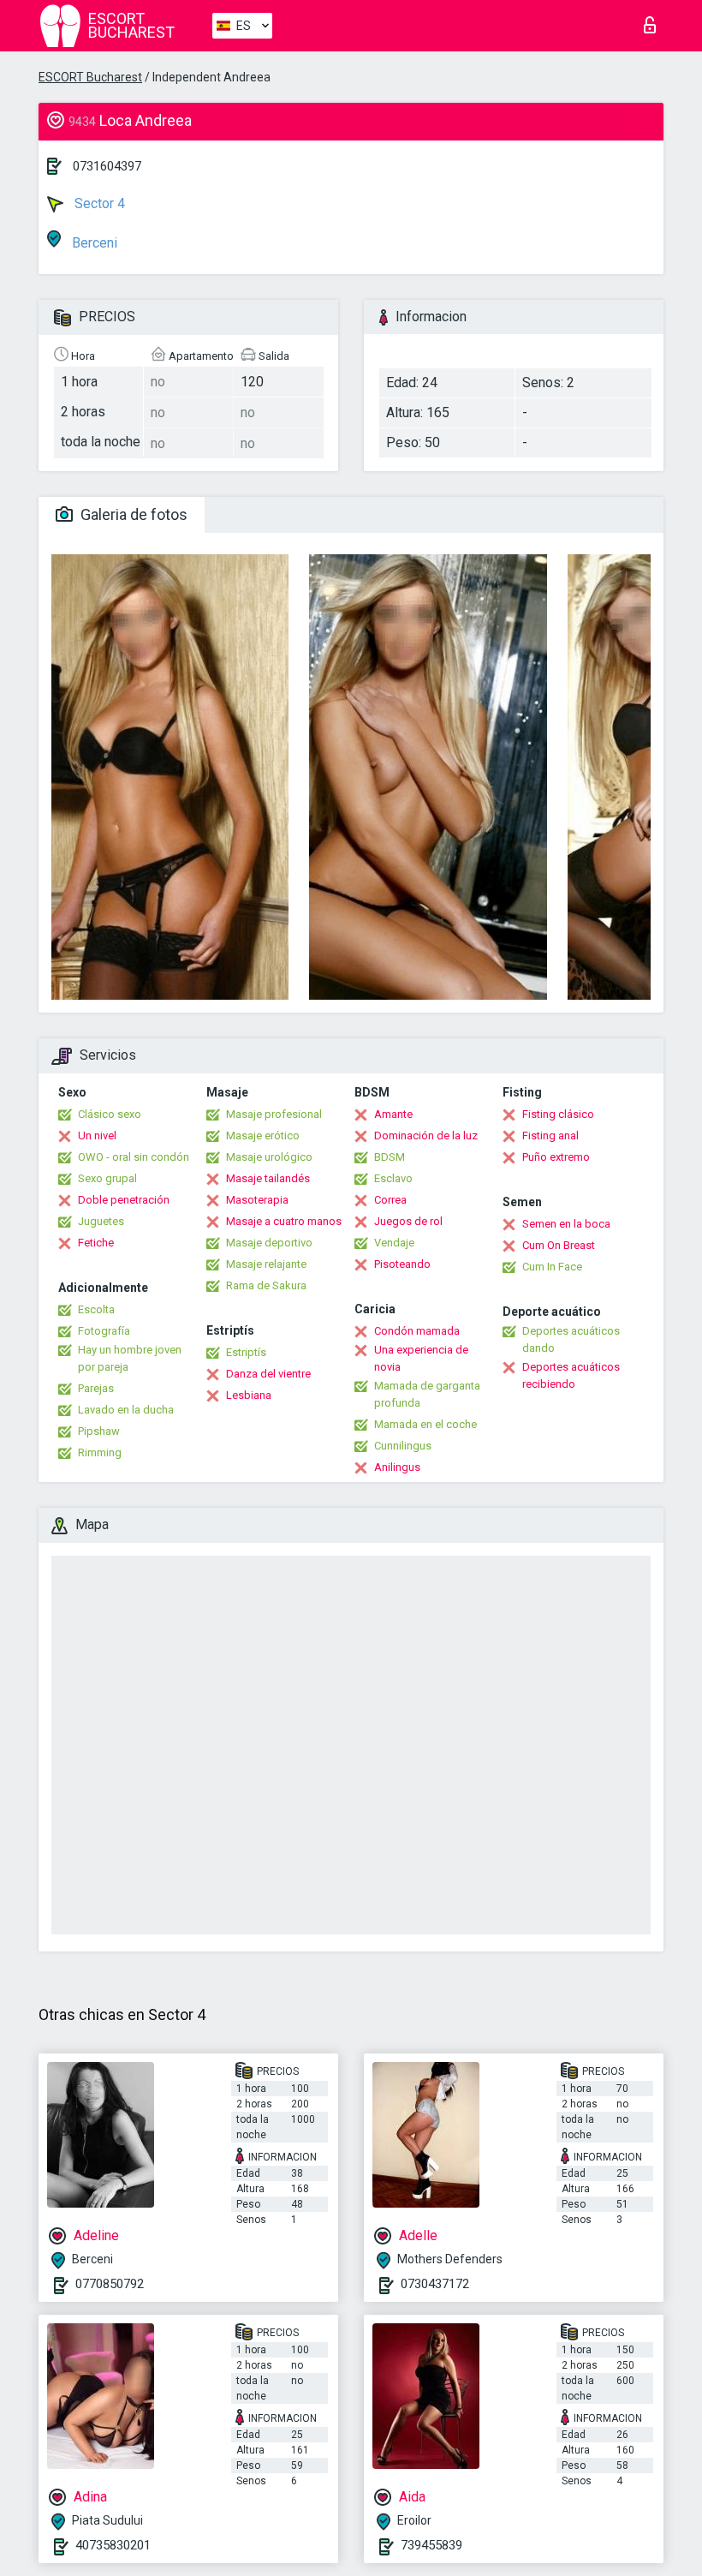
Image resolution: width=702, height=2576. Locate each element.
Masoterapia (257, 1200)
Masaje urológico (269, 1157)
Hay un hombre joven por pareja (130, 1358)
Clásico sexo (110, 1114)
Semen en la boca (566, 1224)
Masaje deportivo (269, 1243)
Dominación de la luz (426, 1136)
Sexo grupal (107, 1178)
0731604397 (107, 166)
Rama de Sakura (266, 1285)
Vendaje (394, 1243)
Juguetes (101, 1221)
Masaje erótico (263, 1136)
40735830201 (113, 2545)
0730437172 (435, 2284)
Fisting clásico (558, 1114)
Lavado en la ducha (126, 1410)
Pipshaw (99, 1431)
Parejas (96, 1388)
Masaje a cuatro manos (284, 1221)
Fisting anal (550, 1136)
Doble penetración (124, 1200)
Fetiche (96, 1243)
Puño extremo (556, 1157)
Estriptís (246, 1352)
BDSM (390, 1157)
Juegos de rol (408, 1221)
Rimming (100, 1452)
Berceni (93, 243)
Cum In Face (552, 1267)
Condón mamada (417, 1331)
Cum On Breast (559, 1245)
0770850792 (110, 2284)
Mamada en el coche (425, 1424)
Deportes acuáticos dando (571, 1339)
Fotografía (104, 1331)
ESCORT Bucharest (90, 77)
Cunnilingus (403, 1446)
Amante (393, 1114)
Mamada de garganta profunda (427, 1394)
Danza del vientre (268, 1374)
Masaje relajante (266, 1264)
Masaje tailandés (268, 1178)
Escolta (96, 1309)
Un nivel (97, 1136)
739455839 (431, 2545)
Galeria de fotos (132, 514)
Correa (390, 1200)
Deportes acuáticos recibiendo (571, 1375)
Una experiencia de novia (421, 1358)
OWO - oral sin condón (134, 1157)
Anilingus (397, 1467)
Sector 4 (98, 203)
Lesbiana (249, 1395)
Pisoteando (402, 1264)
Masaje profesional (274, 1114)
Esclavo (393, 1178)
